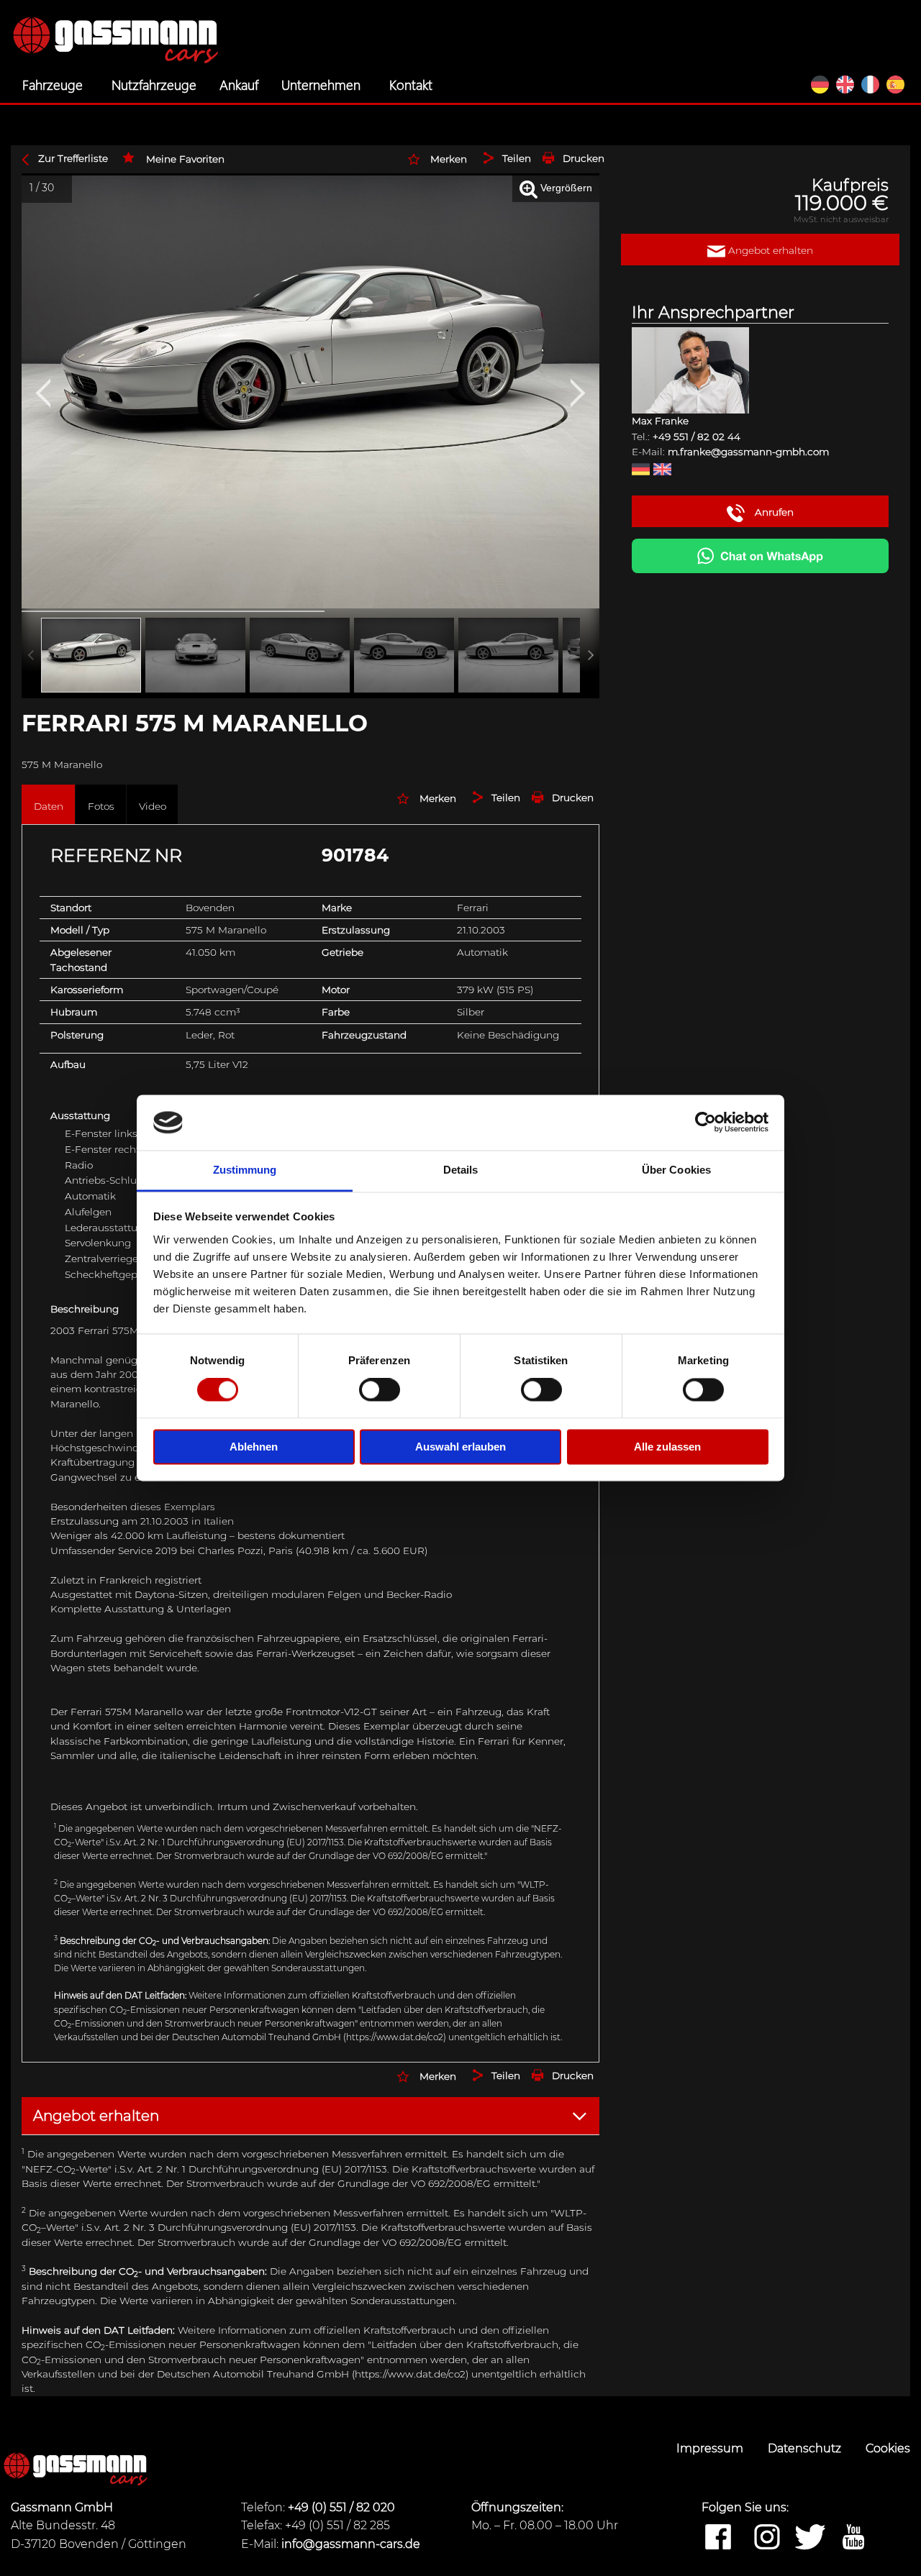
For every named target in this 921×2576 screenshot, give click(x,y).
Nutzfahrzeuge (154, 84)
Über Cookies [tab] (676, 1170)
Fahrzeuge (53, 84)
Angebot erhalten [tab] (96, 2116)
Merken (449, 159)
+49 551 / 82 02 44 (697, 437)
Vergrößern (565, 188)
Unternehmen (321, 84)
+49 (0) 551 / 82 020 (341, 2507)
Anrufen (773, 512)
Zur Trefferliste (73, 158)
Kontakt (411, 84)
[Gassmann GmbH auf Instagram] (767, 2538)
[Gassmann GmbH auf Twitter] (810, 2538)
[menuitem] (55, 85)
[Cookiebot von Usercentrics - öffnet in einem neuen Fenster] (706, 1123)
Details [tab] (461, 1170)
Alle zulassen (667, 1447)
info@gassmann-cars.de (351, 2544)
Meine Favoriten (185, 159)
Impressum (711, 2448)
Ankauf (239, 84)
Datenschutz (806, 2448)
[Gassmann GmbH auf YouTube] (853, 2538)
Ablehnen (254, 1447)
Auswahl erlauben (460, 1447)
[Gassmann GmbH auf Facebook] (718, 2538)
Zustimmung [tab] (245, 1170)
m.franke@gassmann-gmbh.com (748, 452)
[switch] (380, 1390)
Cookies (888, 2448)
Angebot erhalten (769, 250)
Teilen (517, 158)
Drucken (584, 158)
